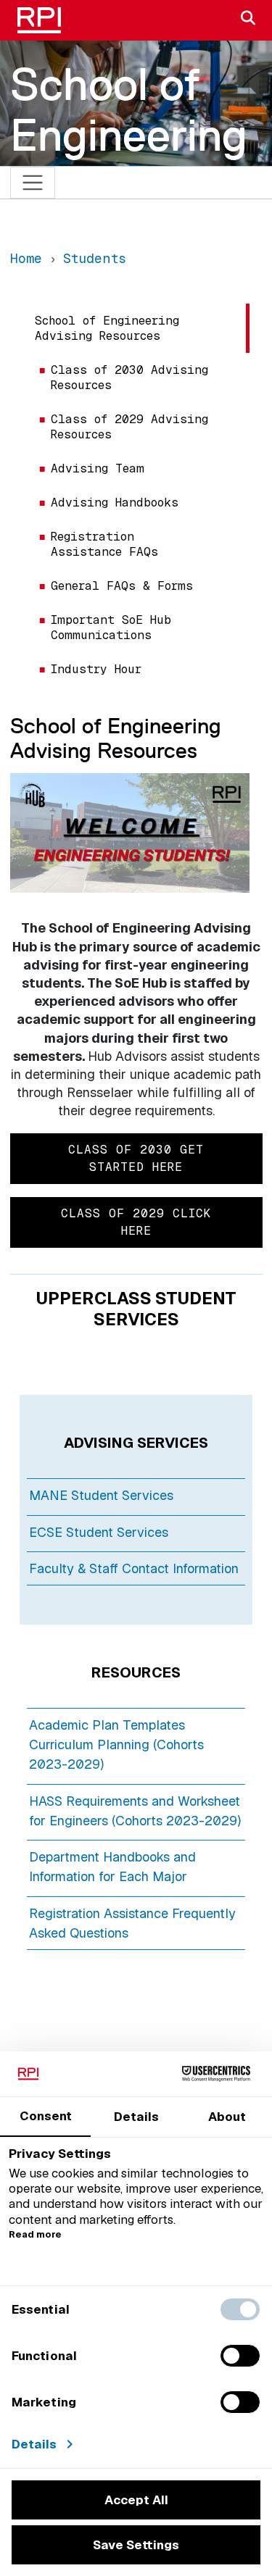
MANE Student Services (101, 1495)
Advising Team (98, 468)
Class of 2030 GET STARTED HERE (136, 1158)
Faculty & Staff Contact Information (134, 1568)
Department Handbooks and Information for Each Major (112, 1867)
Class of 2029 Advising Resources (129, 427)
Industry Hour (96, 669)
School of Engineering (129, 109)
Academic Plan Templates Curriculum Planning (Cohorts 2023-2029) (116, 1745)
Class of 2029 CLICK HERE (136, 1222)
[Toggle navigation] (33, 183)
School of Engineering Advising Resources (107, 328)
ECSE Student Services (99, 1532)
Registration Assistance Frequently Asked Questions (132, 1923)
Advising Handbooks (115, 503)
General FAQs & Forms (122, 586)
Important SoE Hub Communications (111, 628)
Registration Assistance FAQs (104, 544)
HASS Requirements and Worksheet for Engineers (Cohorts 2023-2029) (135, 1811)
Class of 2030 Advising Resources (129, 378)
